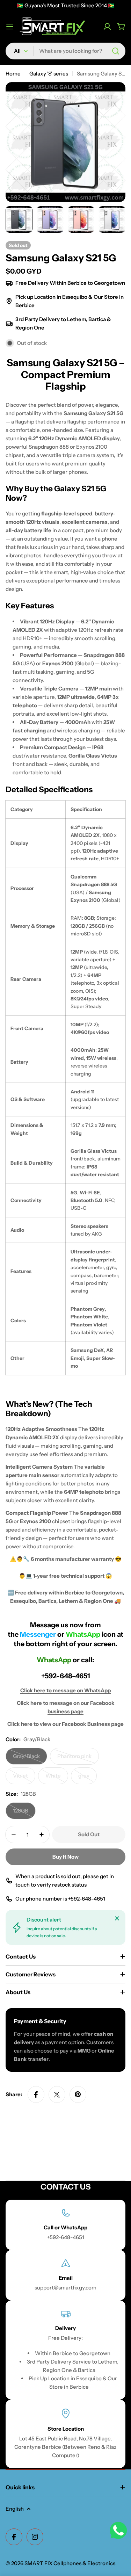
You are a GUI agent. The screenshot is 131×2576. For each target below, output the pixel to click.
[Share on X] (57, 2094)
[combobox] (65, 51)
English (15, 2509)
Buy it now (65, 1857)
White (57, 1778)
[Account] (107, 27)
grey (88, 1778)
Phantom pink (78, 1759)
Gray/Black (30, 1759)
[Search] (116, 51)
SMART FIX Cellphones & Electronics (70, 2563)
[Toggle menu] (10, 27)
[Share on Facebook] (36, 2094)
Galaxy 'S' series (49, 74)
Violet (24, 1778)
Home (13, 74)
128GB (24, 1813)
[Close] (117, 1918)
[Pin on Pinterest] (78, 2094)
